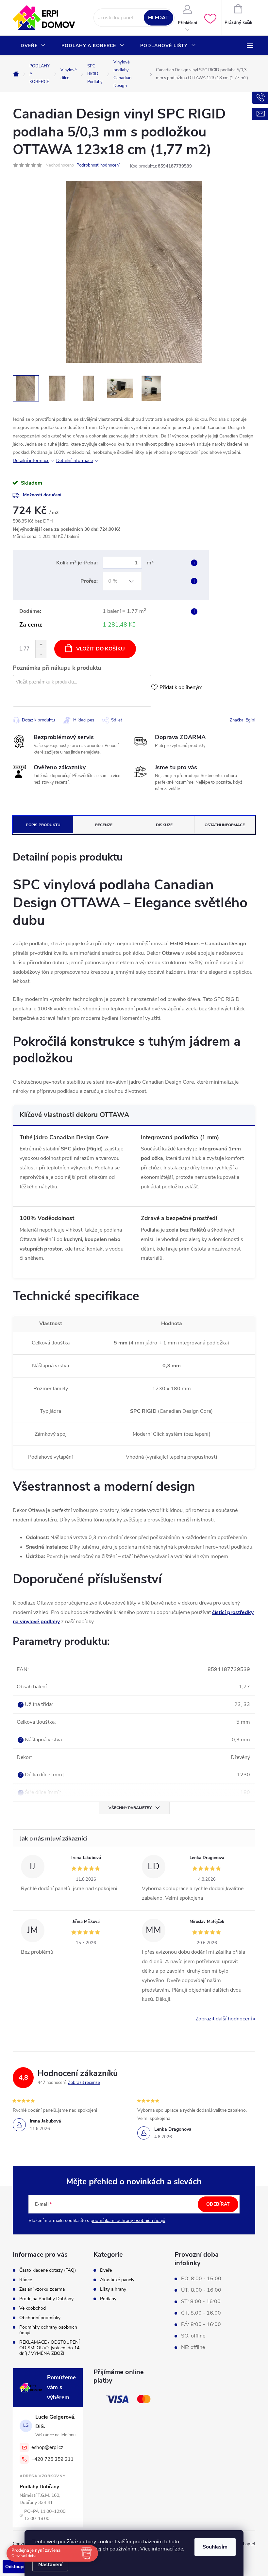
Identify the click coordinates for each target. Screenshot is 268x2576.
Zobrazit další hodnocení (224, 2019)
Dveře (106, 2270)
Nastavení (50, 2565)
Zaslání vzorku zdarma (42, 2289)
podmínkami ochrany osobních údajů (128, 2221)
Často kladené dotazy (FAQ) (48, 2270)
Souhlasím (215, 2547)
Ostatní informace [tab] (225, 825)
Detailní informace (31, 461)
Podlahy (108, 2299)
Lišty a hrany (113, 2289)
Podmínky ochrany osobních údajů (48, 2330)
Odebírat (218, 2204)
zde (179, 2549)
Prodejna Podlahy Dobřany (46, 2299)
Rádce (26, 2280)
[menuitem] (33, 46)
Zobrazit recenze (84, 2083)
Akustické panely (117, 2280)
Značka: (243, 720)
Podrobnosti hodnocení (98, 165)
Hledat (158, 18)
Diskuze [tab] (164, 825)
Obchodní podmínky (40, 2318)
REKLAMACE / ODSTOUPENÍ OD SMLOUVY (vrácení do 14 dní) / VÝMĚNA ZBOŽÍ (50, 2348)
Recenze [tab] (104, 825)
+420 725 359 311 (52, 2459)
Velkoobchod (33, 2308)
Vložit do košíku (100, 649)
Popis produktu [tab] (43, 825)
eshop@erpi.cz (47, 2447)
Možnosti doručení (42, 495)
